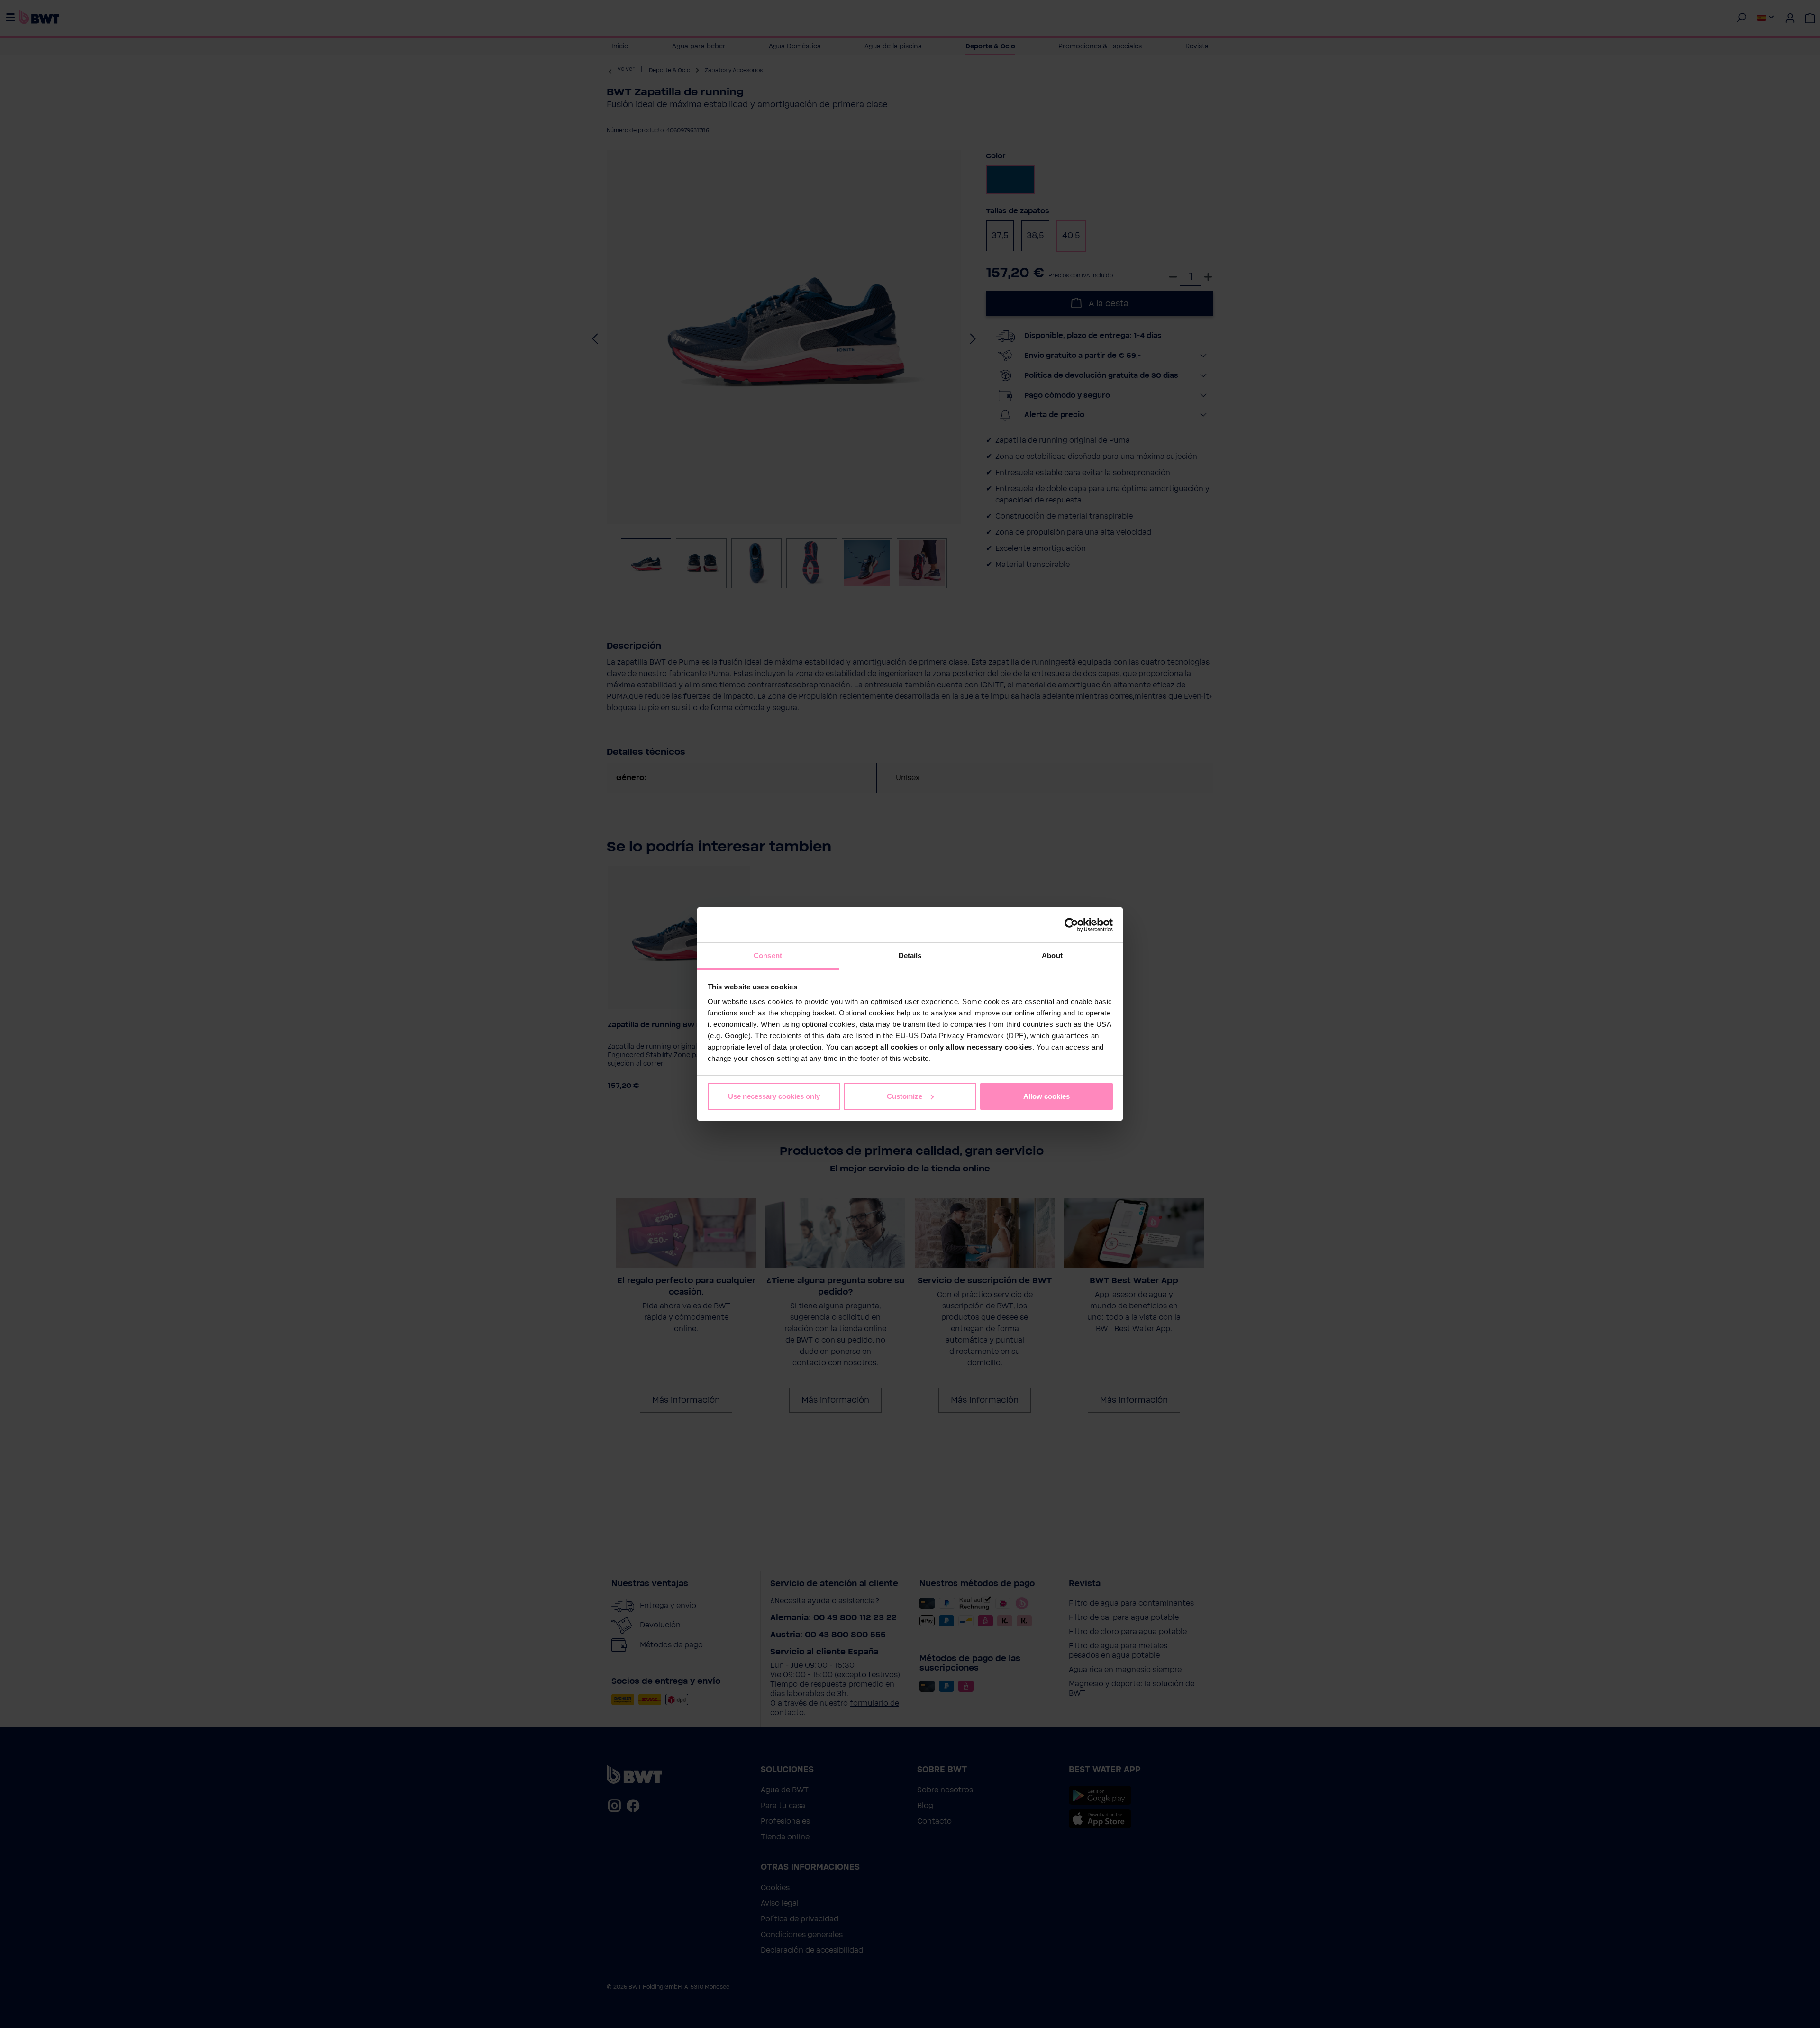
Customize (905, 1096)
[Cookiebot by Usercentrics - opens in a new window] (1071, 925)
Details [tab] (910, 955)
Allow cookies (1046, 1096)
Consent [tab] (768, 955)
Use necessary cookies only (774, 1096)
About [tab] (1052, 955)
